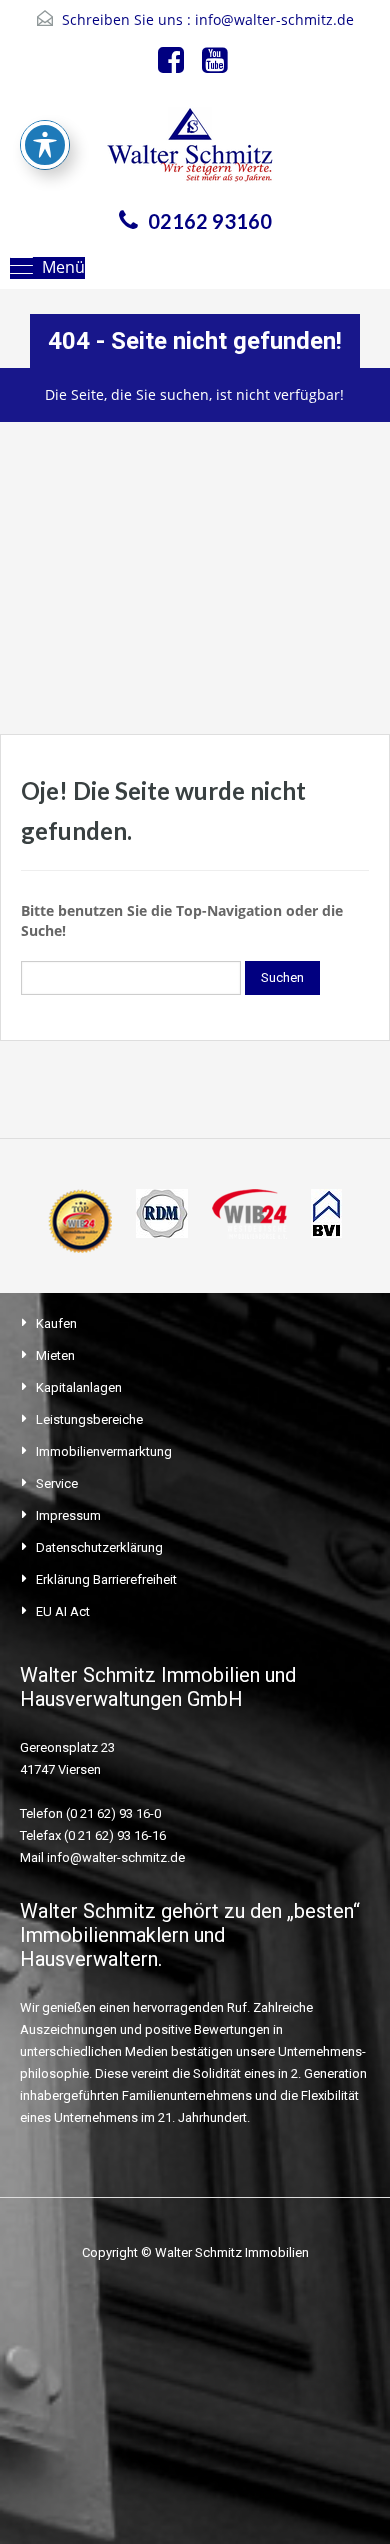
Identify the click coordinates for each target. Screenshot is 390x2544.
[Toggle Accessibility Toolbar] (45, 145)
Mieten (55, 1355)
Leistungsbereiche (89, 1419)
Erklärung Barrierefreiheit (106, 1579)
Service (57, 1483)
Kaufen (56, 1323)
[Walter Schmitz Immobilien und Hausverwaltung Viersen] (195, 150)
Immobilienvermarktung (104, 1451)
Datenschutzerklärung (99, 1547)
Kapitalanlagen (79, 1387)
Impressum (68, 1515)
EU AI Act (63, 1611)
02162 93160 (210, 221)
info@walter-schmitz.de (274, 19)
